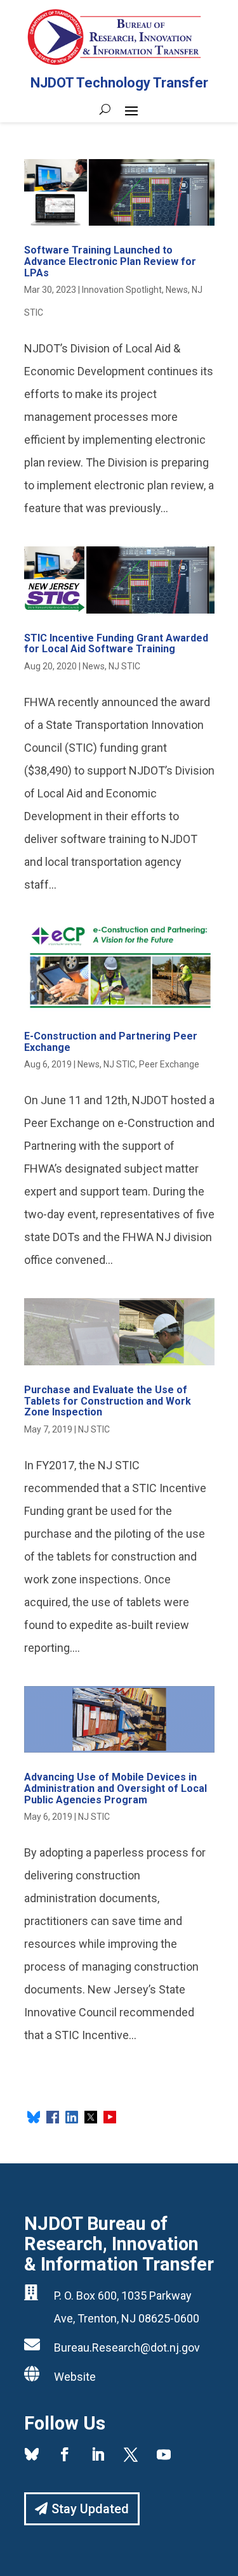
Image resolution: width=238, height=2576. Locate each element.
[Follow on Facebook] (65, 2454)
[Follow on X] (131, 2454)
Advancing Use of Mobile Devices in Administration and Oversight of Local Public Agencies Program (116, 1788)
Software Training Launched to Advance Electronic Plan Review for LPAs (110, 261)
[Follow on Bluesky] (32, 2454)
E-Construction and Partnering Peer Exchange (111, 1042)
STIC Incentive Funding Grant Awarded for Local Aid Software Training (116, 644)
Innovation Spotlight (122, 290)
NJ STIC (124, 666)
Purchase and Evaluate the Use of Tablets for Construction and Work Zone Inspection (108, 1401)
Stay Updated (90, 2509)
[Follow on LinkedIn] (98, 2454)
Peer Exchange (169, 1064)
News (177, 290)
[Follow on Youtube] (164, 2454)
